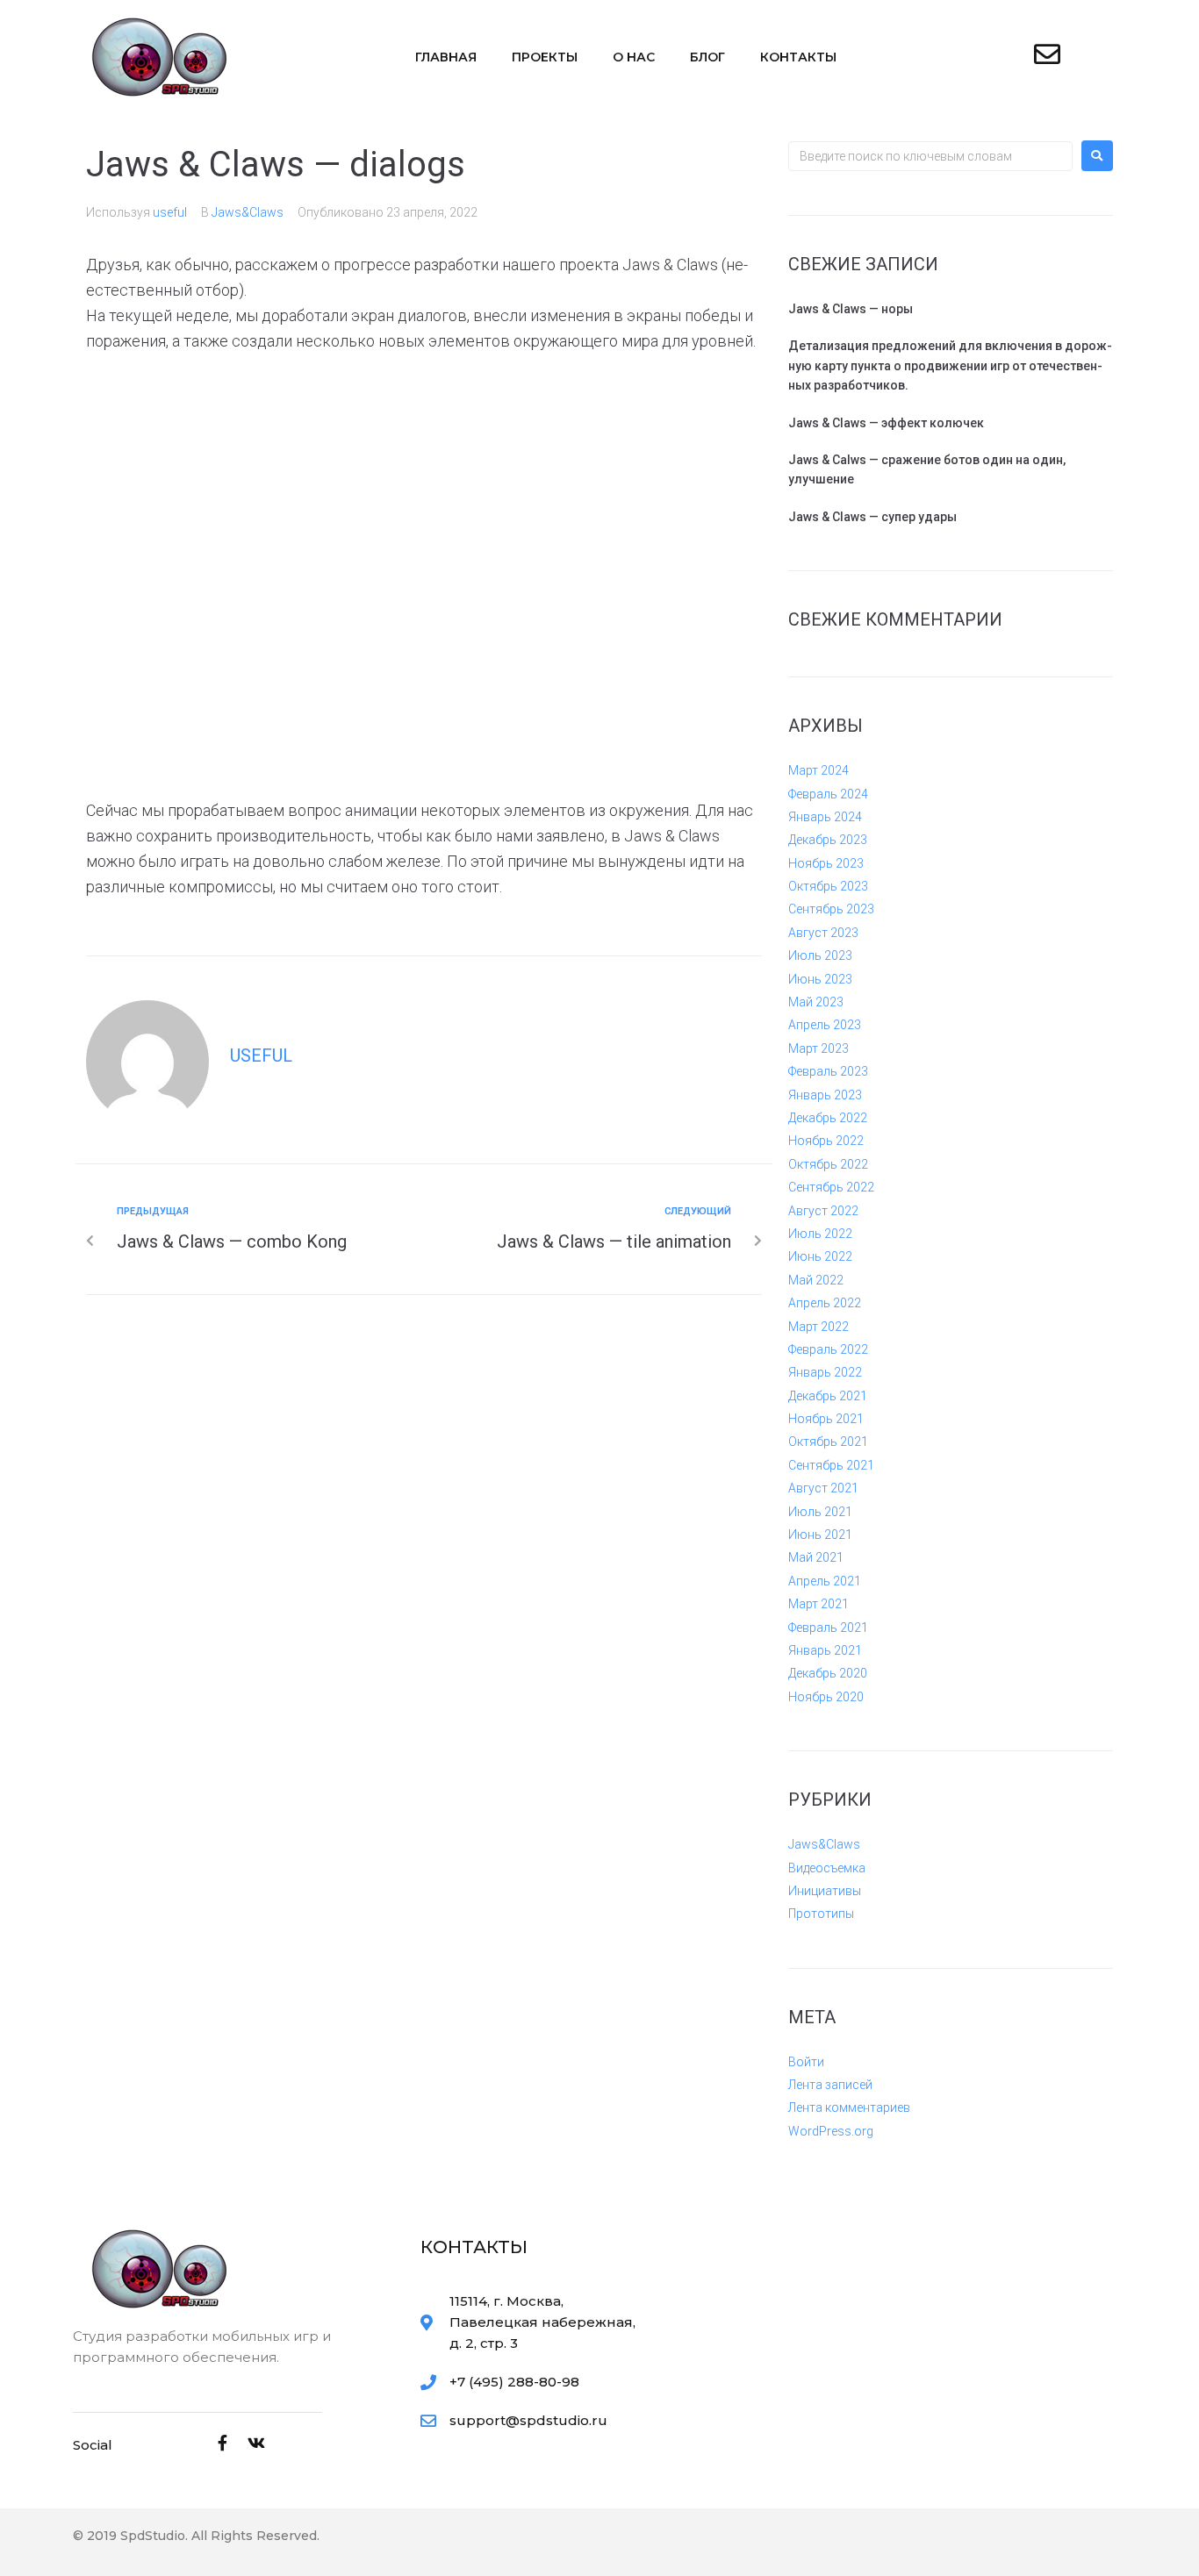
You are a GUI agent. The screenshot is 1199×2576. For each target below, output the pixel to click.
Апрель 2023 (825, 1025)
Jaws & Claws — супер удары (872, 517)
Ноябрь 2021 (826, 1419)
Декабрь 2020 (828, 1673)
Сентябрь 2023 (831, 909)
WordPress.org (831, 2131)
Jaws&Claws (248, 212)
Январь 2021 (825, 1650)
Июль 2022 (820, 1234)
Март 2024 (818, 770)
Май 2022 (816, 1280)
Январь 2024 (825, 817)
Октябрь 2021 (828, 1442)
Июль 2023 (820, 955)
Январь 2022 (825, 1372)
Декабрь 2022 (828, 1118)
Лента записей (830, 2085)
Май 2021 (816, 1557)
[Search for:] (930, 156)
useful (170, 212)
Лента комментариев (849, 2107)
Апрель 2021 (825, 1581)
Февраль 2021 (828, 1628)
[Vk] (256, 2443)
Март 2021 (818, 1604)
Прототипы (821, 1914)
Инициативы (825, 1891)
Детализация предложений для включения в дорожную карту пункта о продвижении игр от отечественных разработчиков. (950, 365)
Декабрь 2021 (828, 1396)
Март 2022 (818, 1327)
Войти (806, 2062)
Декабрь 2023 (828, 840)
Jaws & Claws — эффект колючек (886, 423)
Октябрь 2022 (828, 1164)
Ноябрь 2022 (826, 1141)
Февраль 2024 (828, 794)
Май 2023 (816, 1002)
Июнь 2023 (820, 979)
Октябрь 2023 (828, 886)
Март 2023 (818, 1048)
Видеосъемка (827, 1868)
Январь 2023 (825, 1095)
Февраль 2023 (828, 1071)
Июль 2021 (820, 1512)
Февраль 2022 (828, 1349)
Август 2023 (823, 933)
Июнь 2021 (820, 1535)
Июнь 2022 (820, 1256)
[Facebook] (223, 2443)
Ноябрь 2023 (826, 863)
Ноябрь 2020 (826, 1697)
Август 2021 (823, 1488)
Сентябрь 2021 (831, 1465)
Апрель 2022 (825, 1303)
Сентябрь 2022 (831, 1187)
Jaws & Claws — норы (851, 309)
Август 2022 (823, 1211)
